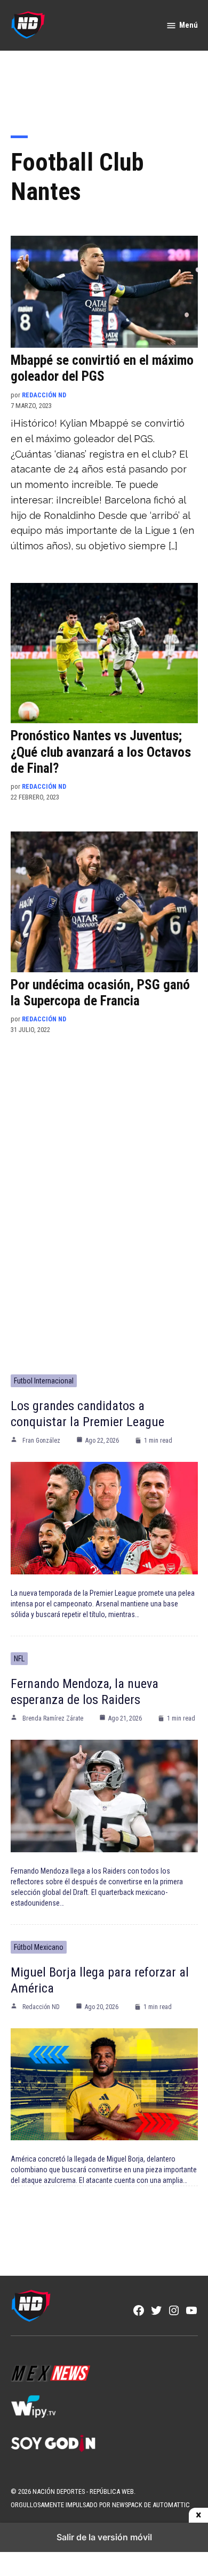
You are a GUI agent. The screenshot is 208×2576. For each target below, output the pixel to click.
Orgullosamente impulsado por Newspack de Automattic (100, 2505)
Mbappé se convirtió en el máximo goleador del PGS (102, 368)
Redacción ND (44, 395)
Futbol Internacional (44, 1381)
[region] (104, 86)
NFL (19, 1659)
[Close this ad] (198, 2515)
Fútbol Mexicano (39, 1947)
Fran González (41, 1441)
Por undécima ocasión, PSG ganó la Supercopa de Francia (100, 993)
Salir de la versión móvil (104, 2537)
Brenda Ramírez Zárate (53, 1718)
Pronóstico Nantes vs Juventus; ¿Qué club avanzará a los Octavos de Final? (101, 752)
